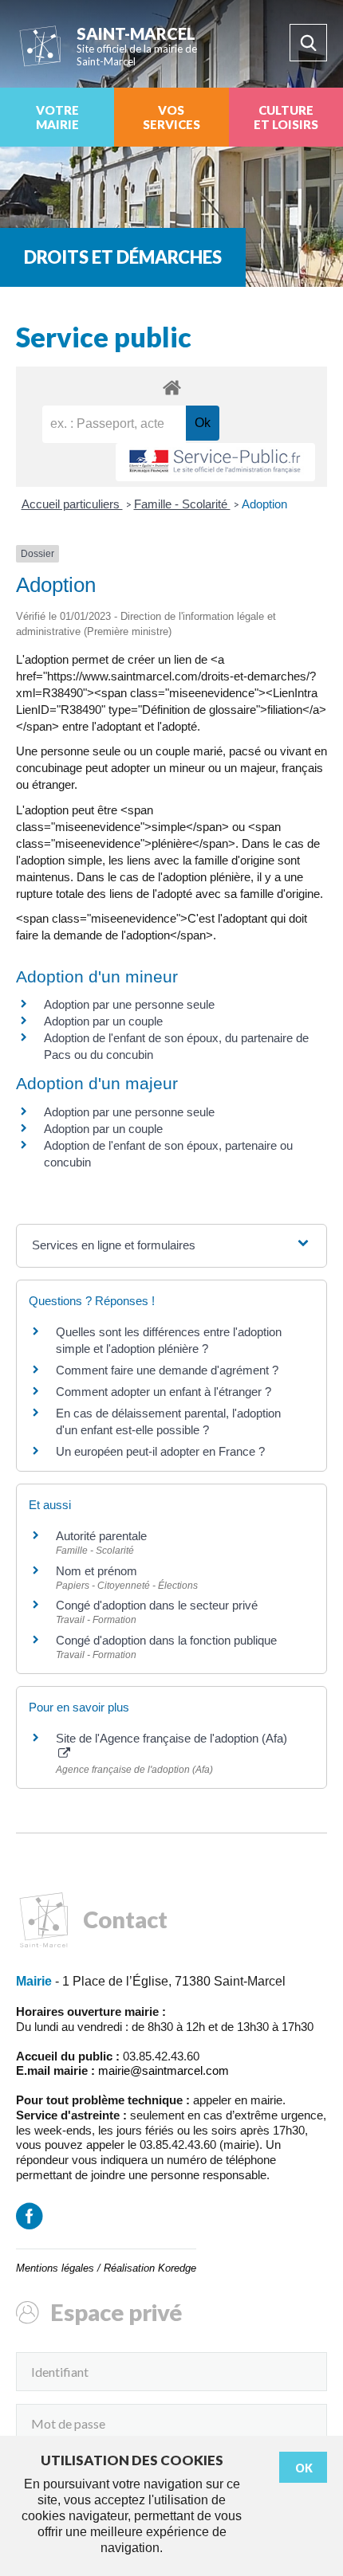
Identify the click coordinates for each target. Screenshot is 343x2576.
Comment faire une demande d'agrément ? (167, 1370)
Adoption (264, 504)
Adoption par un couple (103, 1021)
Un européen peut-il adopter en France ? (160, 1451)
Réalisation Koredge (150, 2268)
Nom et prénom (97, 1571)
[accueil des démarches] (171, 387)
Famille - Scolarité (182, 504)
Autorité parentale (101, 1536)
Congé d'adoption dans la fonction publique (166, 1640)
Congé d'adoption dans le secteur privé (157, 1605)
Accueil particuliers (72, 504)
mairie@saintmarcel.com (164, 2070)
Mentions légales (55, 2268)
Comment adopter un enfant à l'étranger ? (164, 1392)
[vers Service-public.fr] (215, 463)
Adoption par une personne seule (129, 1004)
